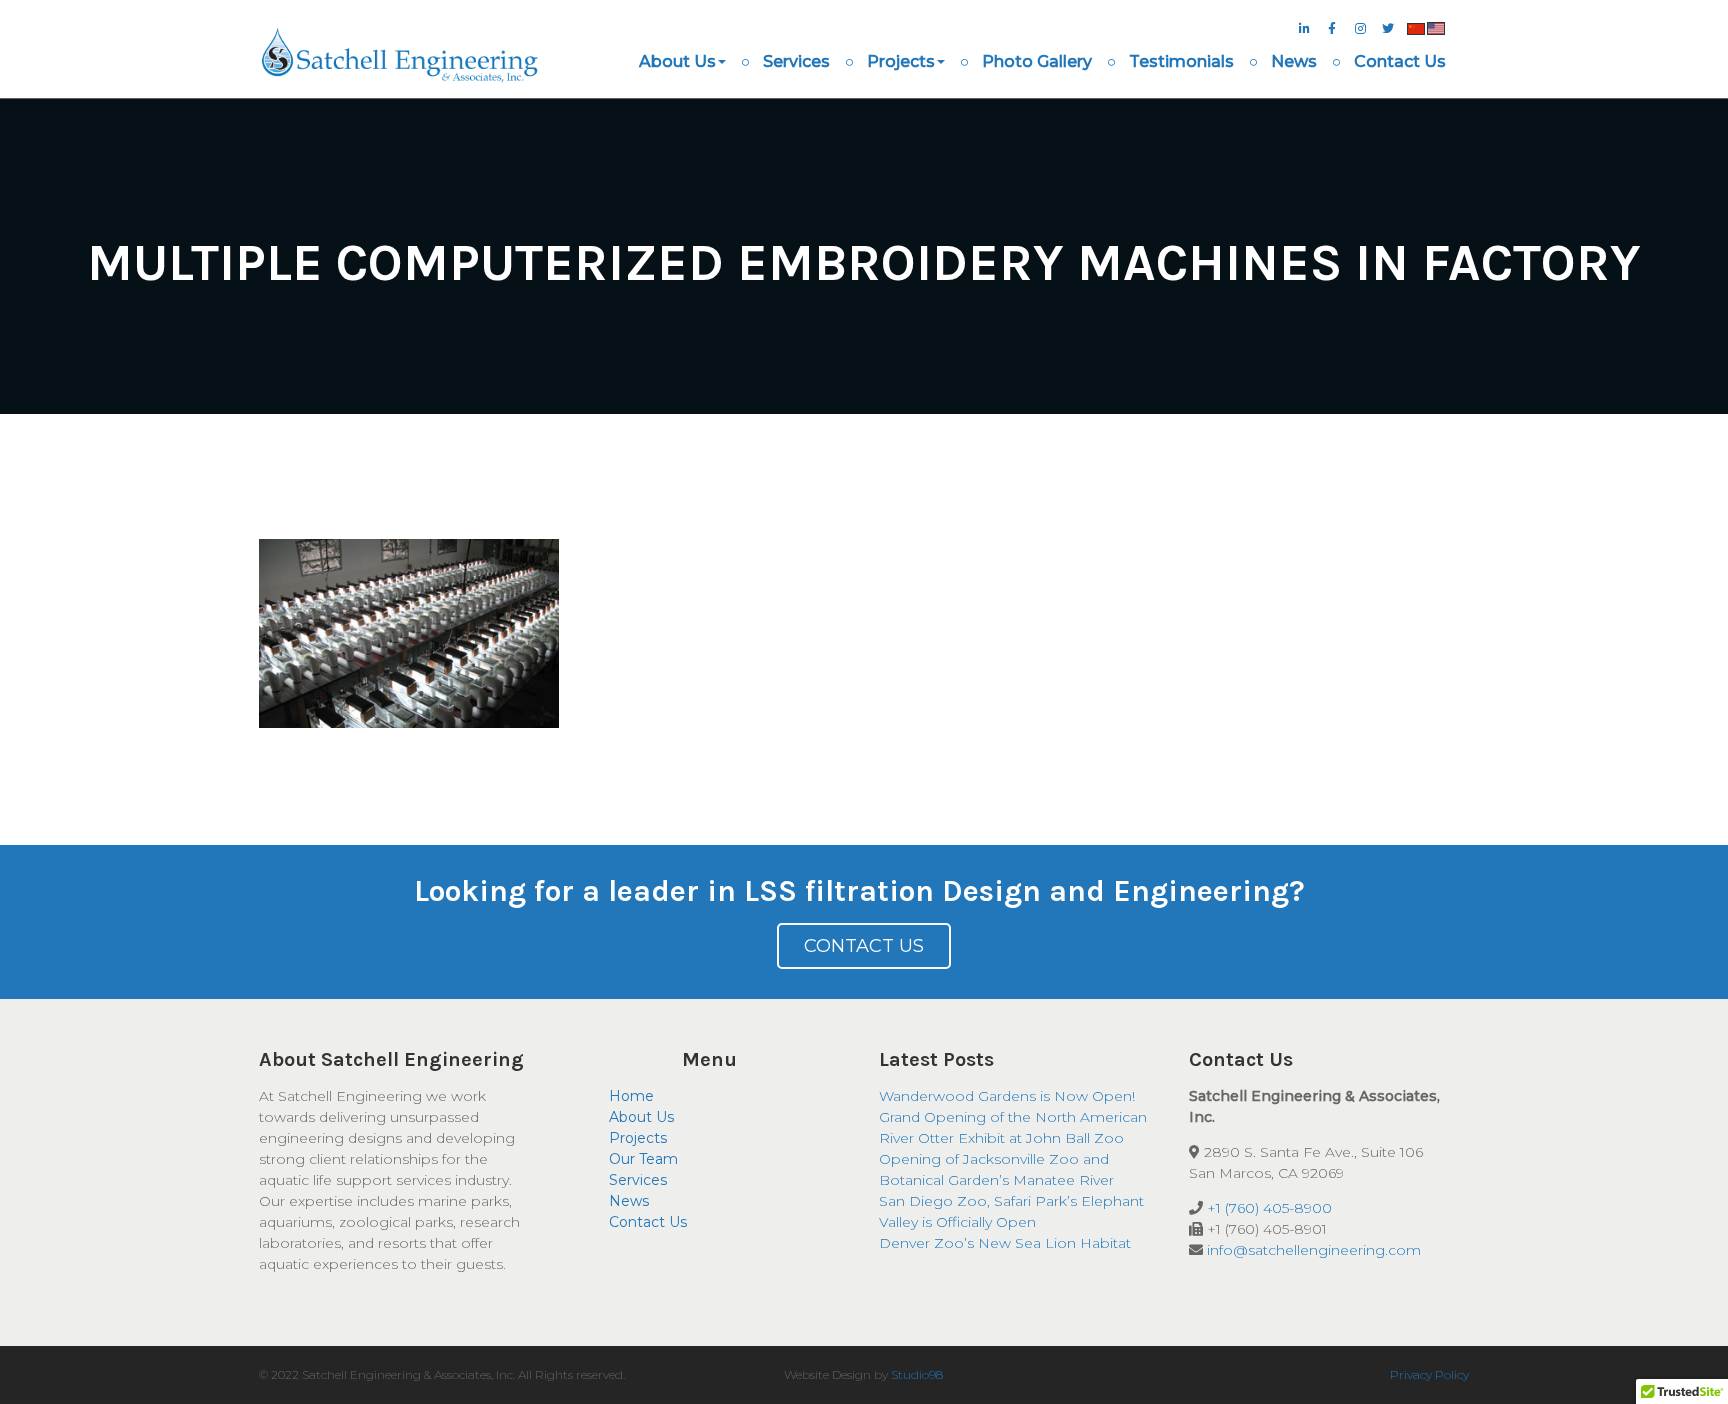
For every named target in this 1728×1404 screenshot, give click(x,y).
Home (631, 1096)
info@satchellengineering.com (1314, 1250)
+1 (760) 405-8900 (1269, 1208)
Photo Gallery (1037, 61)
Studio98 (917, 1374)
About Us (677, 61)
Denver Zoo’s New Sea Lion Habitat (1005, 1243)
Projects (901, 61)
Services (796, 61)
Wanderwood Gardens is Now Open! (1007, 1096)
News (1294, 61)
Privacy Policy (1429, 1374)
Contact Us (1400, 61)
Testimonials (1181, 61)
